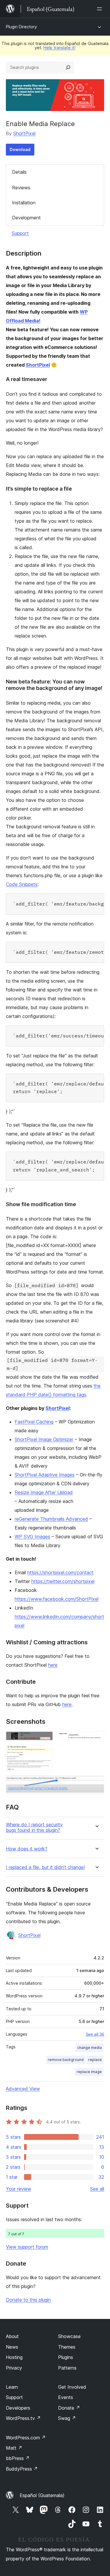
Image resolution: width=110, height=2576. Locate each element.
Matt (14, 2448)
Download (20, 149)
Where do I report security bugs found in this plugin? (34, 1827)
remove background (66, 2060)
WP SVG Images (32, 1537)
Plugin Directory (21, 27)
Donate (69, 2408)
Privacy (14, 2368)
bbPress (18, 2458)
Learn (12, 2387)
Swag (67, 2418)
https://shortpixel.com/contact (60, 1572)
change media (89, 2048)
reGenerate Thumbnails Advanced (51, 1519)
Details (19, 172)
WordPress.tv (23, 2418)
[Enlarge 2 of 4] (96, 1739)
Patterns (67, 2368)
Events (66, 2397)
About (12, 2336)
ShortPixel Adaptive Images (45, 1475)
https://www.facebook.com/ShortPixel (57, 1599)
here (53, 1665)
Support (20, 233)
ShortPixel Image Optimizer (44, 1439)
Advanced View (23, 2089)
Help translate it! (59, 48)
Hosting (14, 2357)
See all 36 (95, 2034)
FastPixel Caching (34, 1422)
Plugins (66, 2357)
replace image (89, 2072)
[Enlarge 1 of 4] (45, 1739)
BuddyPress (22, 2469)
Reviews (21, 188)
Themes (67, 2347)
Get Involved (72, 2387)
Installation (24, 203)
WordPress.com (26, 2438)
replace (95, 2060)
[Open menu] (101, 9)
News (12, 2347)
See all (97, 2189)
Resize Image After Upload (44, 1492)
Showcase (69, 2336)
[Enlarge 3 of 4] (45, 1753)
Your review (18, 2189)
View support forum (27, 2247)
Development (26, 218)
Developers (18, 2408)
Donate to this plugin (28, 2300)
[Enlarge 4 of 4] (96, 1784)
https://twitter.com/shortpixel (63, 1581)
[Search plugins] (68, 67)
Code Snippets (22, 884)
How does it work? (27, 1849)
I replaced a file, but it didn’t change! (45, 1867)
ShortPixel (24, 133)
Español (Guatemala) (42, 2495)
